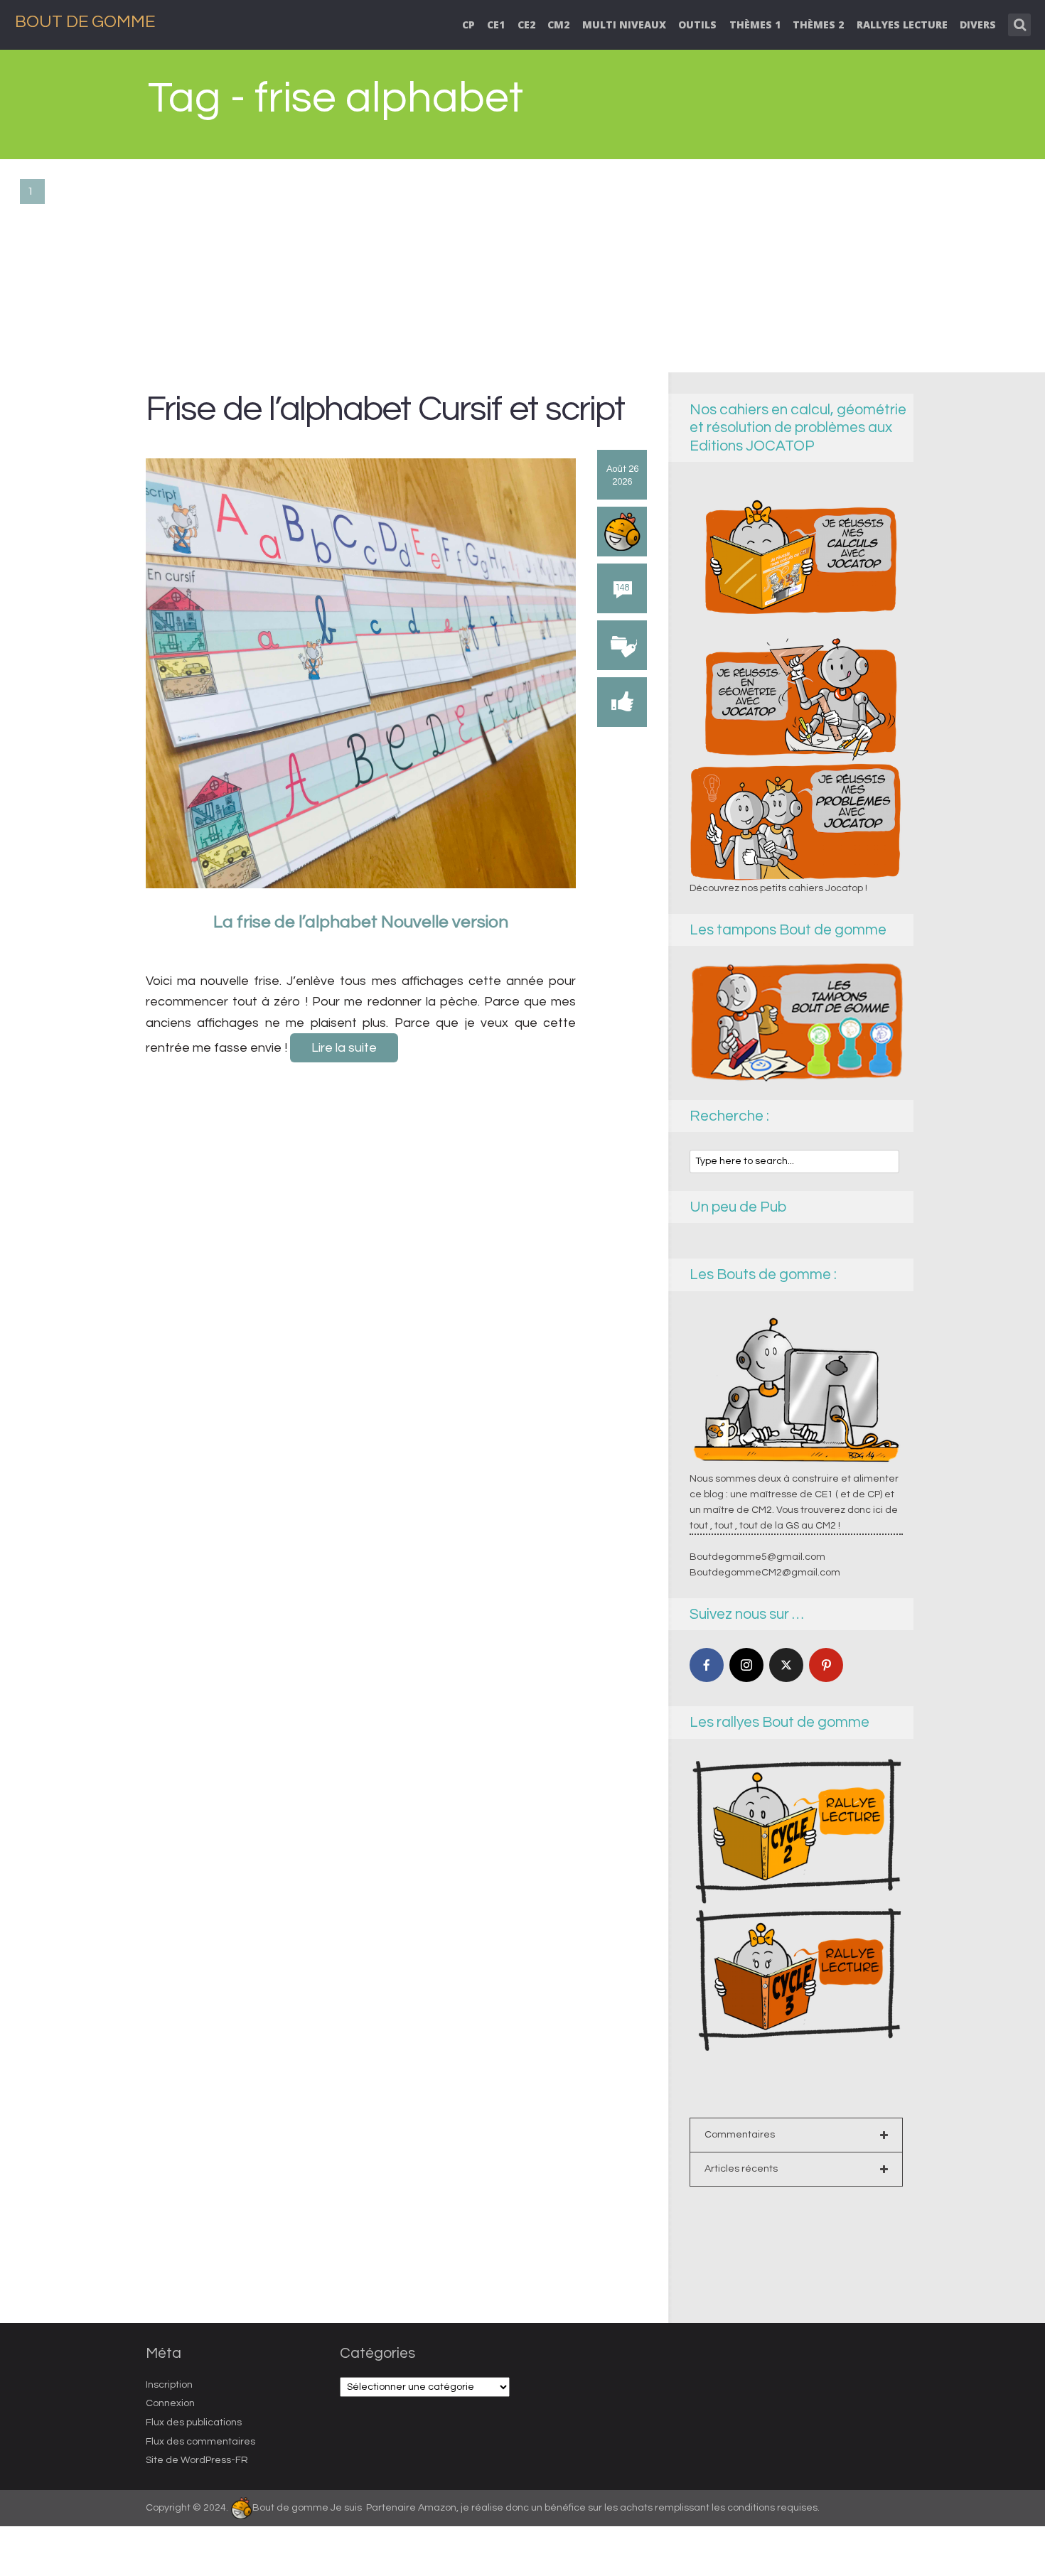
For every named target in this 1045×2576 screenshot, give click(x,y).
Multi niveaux (624, 25)
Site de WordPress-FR (197, 2460)
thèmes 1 (755, 25)
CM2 (558, 25)
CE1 (496, 25)
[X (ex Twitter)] (786, 1665)
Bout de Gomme (85, 22)
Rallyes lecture (902, 25)
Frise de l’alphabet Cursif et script (385, 409)
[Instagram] (746, 1665)
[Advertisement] (522, 266)
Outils (697, 25)
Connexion (170, 2403)
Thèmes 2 (818, 25)
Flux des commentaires (200, 2442)
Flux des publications (194, 2423)
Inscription (169, 2385)
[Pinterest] (826, 1665)
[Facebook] (707, 1665)
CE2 (526, 25)
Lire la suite (344, 1048)
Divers (978, 25)
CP (468, 25)
